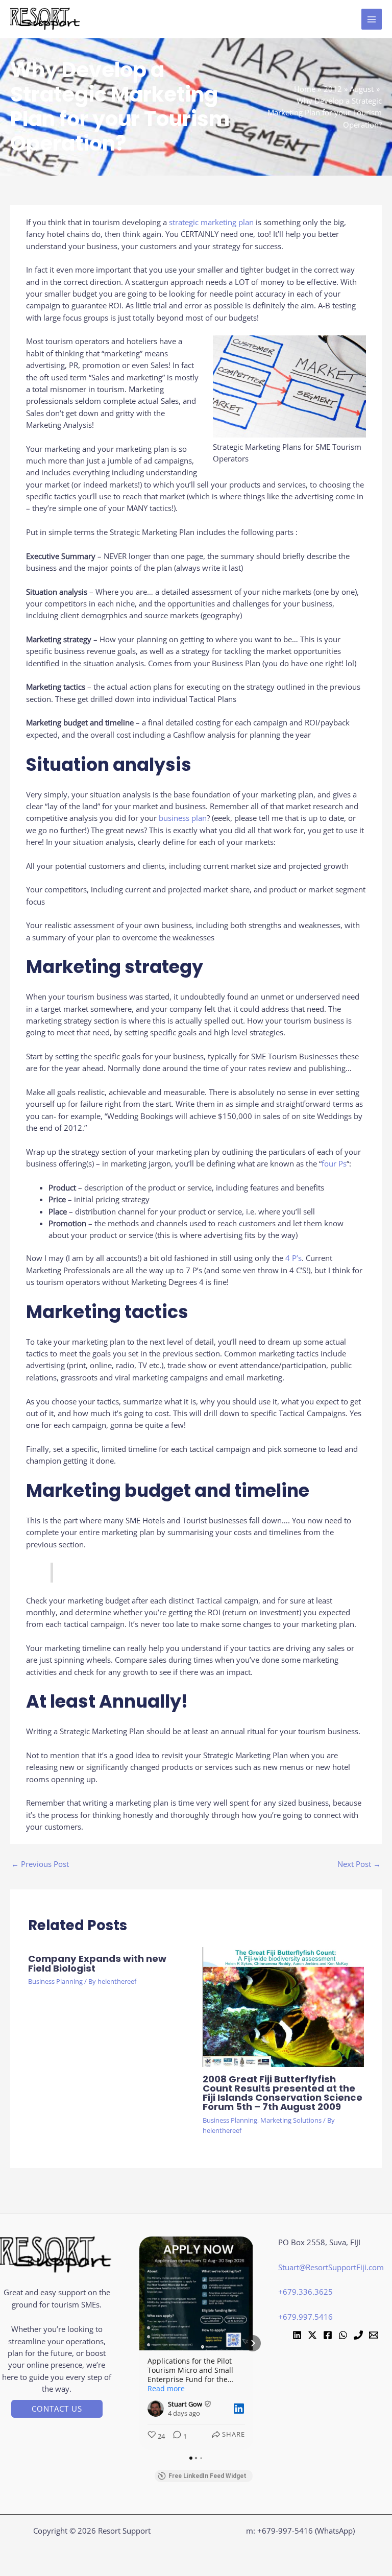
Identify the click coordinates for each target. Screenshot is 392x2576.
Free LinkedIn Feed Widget (207, 2476)
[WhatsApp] (343, 2335)
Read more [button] (166, 2389)
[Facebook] (328, 2335)
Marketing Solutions (291, 2120)
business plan (183, 818)
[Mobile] (358, 2335)
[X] (312, 2335)
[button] (57, 2409)
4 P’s (293, 1258)
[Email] (374, 2335)
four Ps (334, 1163)
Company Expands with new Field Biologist (97, 1963)
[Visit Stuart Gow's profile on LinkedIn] (158, 2409)
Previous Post (40, 1864)
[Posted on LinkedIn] (239, 2409)
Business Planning (55, 1981)
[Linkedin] (297, 2335)
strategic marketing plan (211, 222)
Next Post (359, 1864)
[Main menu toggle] (372, 19)
